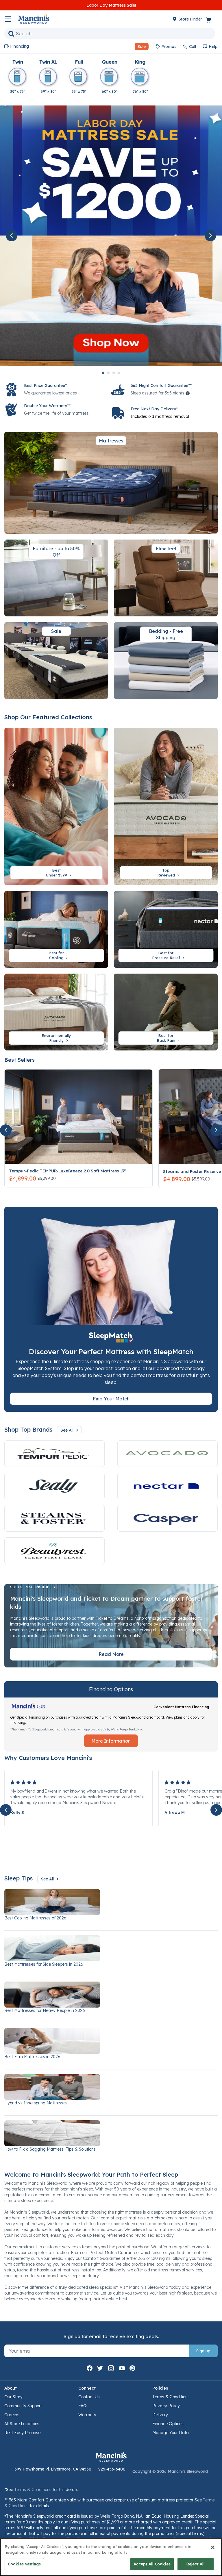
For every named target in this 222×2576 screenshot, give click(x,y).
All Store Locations (22, 2424)
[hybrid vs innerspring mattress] (111, 2087)
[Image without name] (168, 1486)
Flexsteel (166, 548)
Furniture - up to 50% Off (56, 552)
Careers (12, 2415)
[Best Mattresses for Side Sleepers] (111, 1948)
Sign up (203, 2351)
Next (210, 236)
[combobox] (110, 34)
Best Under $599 (57, 873)
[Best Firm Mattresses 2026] (111, 2041)
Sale (56, 631)
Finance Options (168, 2424)
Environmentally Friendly (56, 1038)
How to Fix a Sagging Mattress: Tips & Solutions (50, 2149)
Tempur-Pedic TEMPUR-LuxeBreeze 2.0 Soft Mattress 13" (67, 1171)
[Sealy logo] (54, 1486)
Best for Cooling (57, 955)
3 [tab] (114, 373)
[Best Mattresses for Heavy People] (111, 1995)
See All (67, 1430)
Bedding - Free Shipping (166, 634)
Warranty (87, 2415)
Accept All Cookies (152, 2564)
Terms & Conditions (171, 2397)
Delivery (160, 2415)
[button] (139, 47)
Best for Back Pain (166, 1038)
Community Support (23, 2406)
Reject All (196, 2564)
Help (213, 47)
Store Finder (191, 19)
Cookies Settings (24, 2564)
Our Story (13, 2397)
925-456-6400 (112, 2469)
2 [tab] (108, 373)
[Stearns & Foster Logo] (54, 1518)
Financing (20, 46)
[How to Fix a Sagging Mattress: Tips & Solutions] (111, 2133)
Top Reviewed (167, 873)
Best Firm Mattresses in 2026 (32, 2057)
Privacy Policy (166, 2406)
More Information (111, 1741)
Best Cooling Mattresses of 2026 (35, 1918)
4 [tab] (119, 373)
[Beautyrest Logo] (54, 1551)
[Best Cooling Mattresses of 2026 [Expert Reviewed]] (111, 1902)
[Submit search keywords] (11, 34)
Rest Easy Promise (22, 2433)
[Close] (213, 2547)
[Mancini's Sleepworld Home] (34, 18)
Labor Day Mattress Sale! (111, 5)
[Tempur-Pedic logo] (54, 1454)
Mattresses (111, 441)
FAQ (83, 2406)
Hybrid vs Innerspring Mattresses (36, 2103)
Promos (169, 47)
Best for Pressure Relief (167, 955)
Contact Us (89, 2397)
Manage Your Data (171, 2433)
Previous (12, 236)
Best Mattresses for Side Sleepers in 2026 (44, 1964)
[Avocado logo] (168, 1454)
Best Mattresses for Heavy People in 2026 (45, 2010)
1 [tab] (103, 373)
